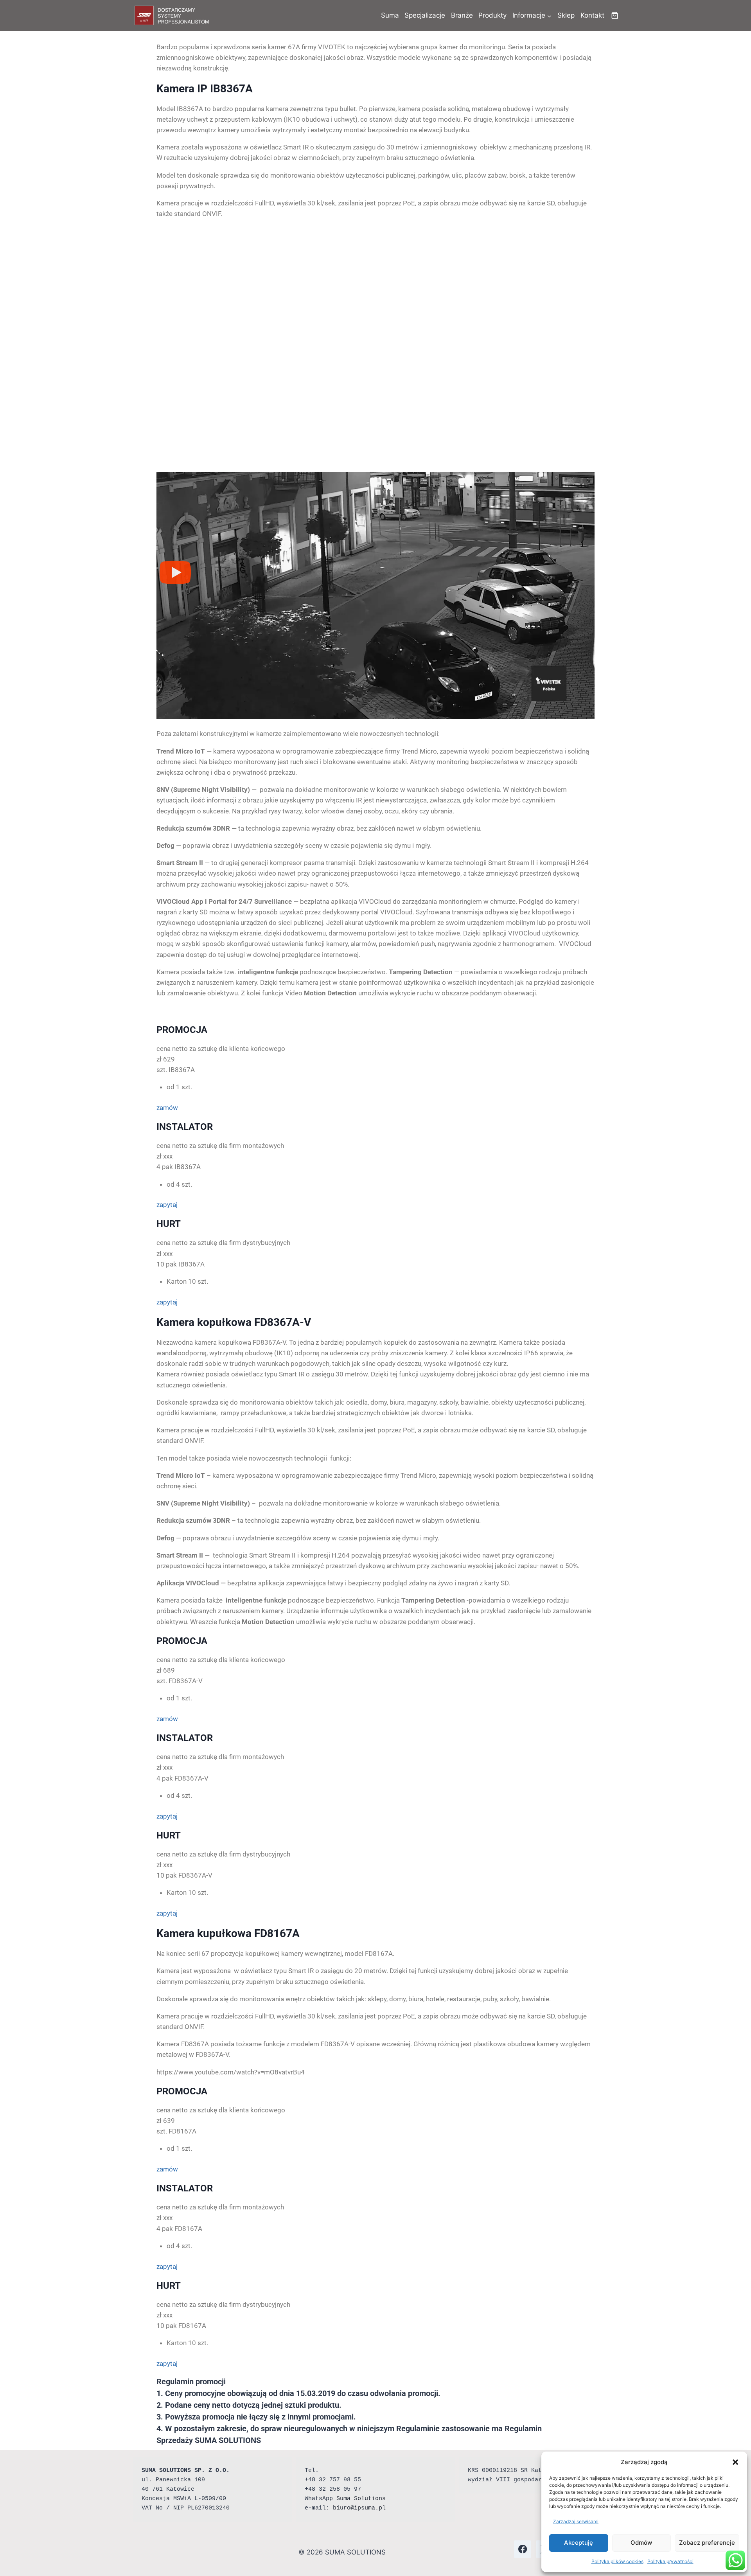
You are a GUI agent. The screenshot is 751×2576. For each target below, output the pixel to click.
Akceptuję (579, 2543)
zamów (167, 1108)
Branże (462, 15)
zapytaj (167, 1205)
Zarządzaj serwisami (576, 2521)
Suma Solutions (361, 2499)
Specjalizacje (425, 15)
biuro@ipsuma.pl (359, 2508)
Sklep (566, 15)
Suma (390, 15)
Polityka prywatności (670, 2561)
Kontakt (592, 15)
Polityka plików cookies (617, 2561)
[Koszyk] (615, 15)
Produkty (492, 15)
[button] (735, 2462)
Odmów (641, 2543)
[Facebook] (523, 2549)
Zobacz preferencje (707, 2543)
